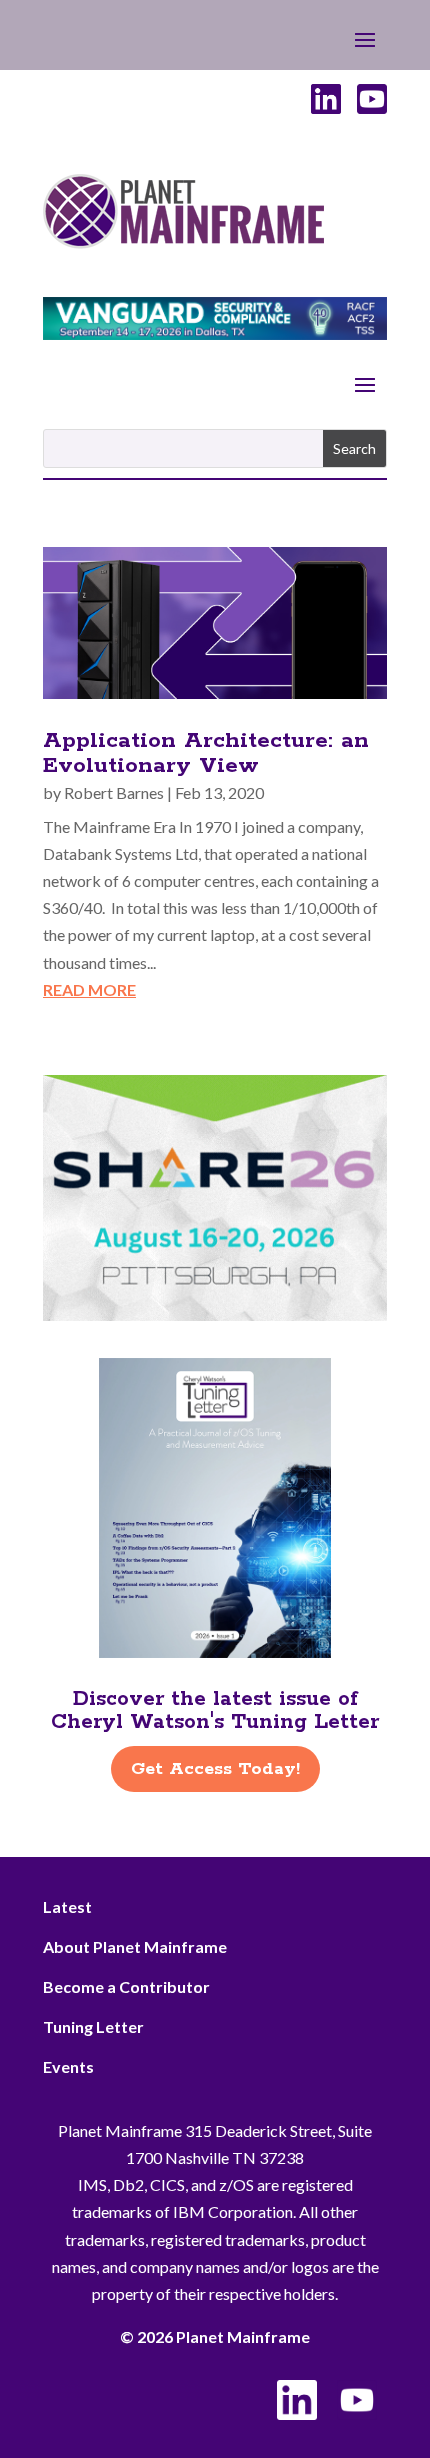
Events (68, 2066)
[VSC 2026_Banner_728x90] (215, 333)
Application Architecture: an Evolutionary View (206, 753)
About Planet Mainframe (135, 1946)
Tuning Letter (93, 2026)
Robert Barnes (114, 792)
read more (89, 989)
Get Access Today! (215, 1769)
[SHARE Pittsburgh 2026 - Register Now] (215, 1314)
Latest (67, 1906)
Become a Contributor (126, 1986)
